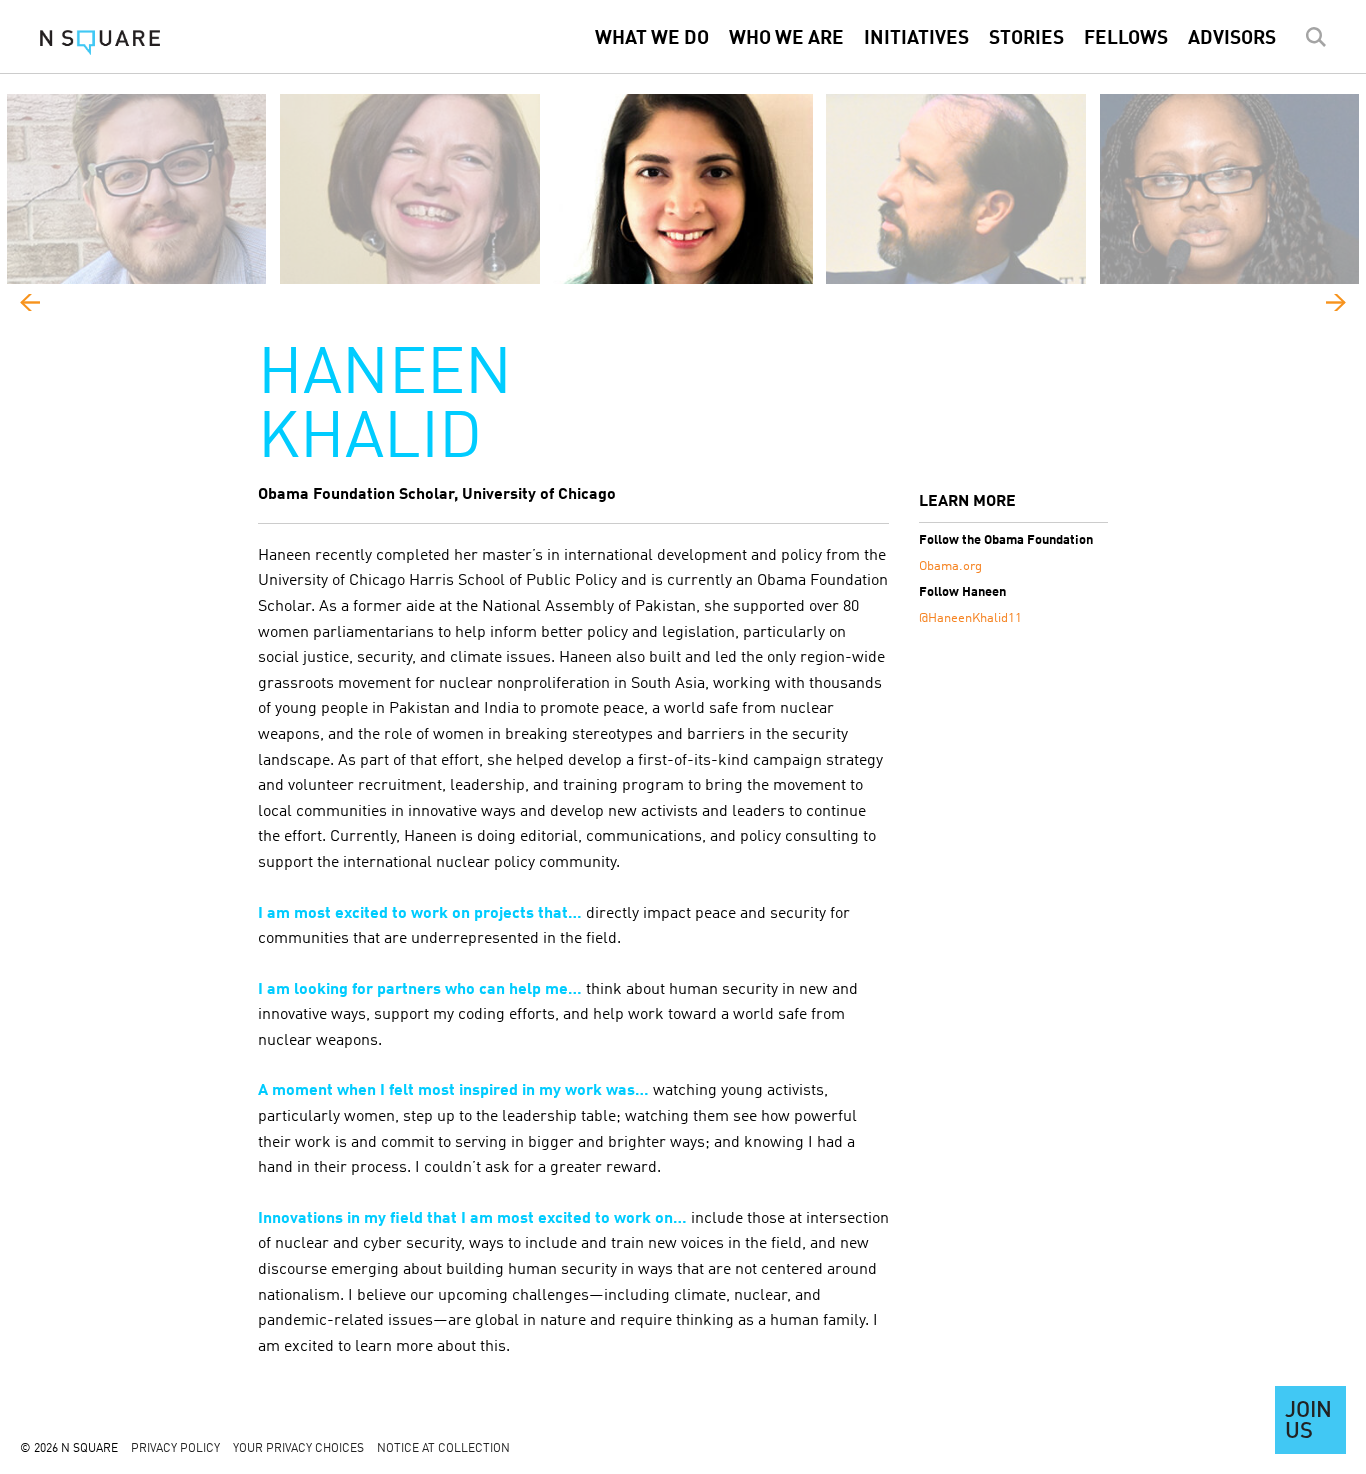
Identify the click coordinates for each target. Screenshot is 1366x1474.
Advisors (1232, 39)
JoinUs (1308, 1422)
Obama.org (950, 566)
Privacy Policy (175, 1449)
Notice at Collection (443, 1449)
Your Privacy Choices (298, 1449)
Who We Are (786, 39)
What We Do (652, 39)
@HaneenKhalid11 (970, 618)
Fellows (1126, 39)
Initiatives (916, 39)
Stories (1026, 39)
